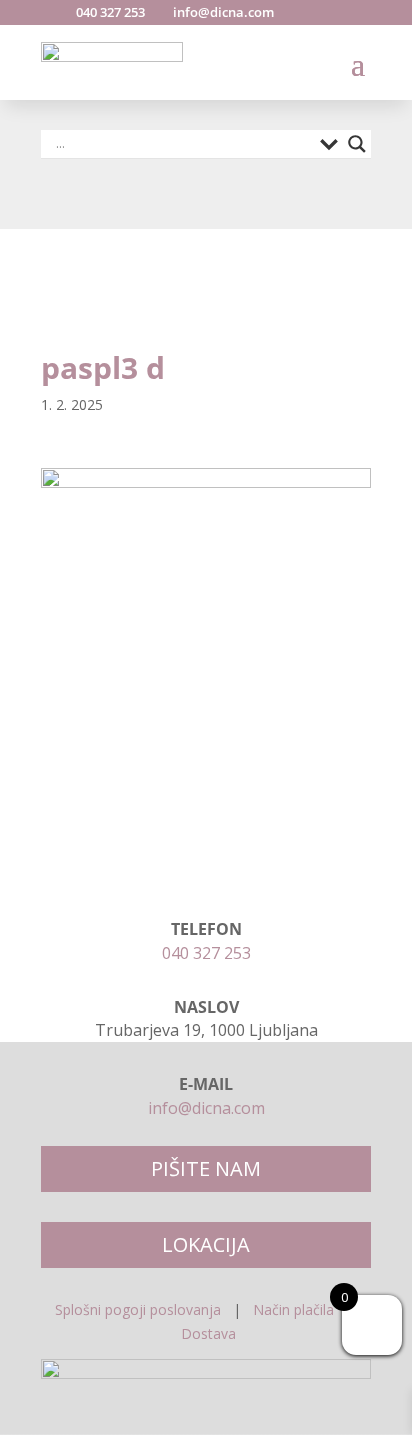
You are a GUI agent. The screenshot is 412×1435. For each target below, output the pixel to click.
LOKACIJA (206, 1244)
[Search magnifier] (357, 144)
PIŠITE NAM (206, 1168)
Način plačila (293, 1309)
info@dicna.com (222, 12)
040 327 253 (109, 12)
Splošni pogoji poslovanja (138, 1309)
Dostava (208, 1333)
